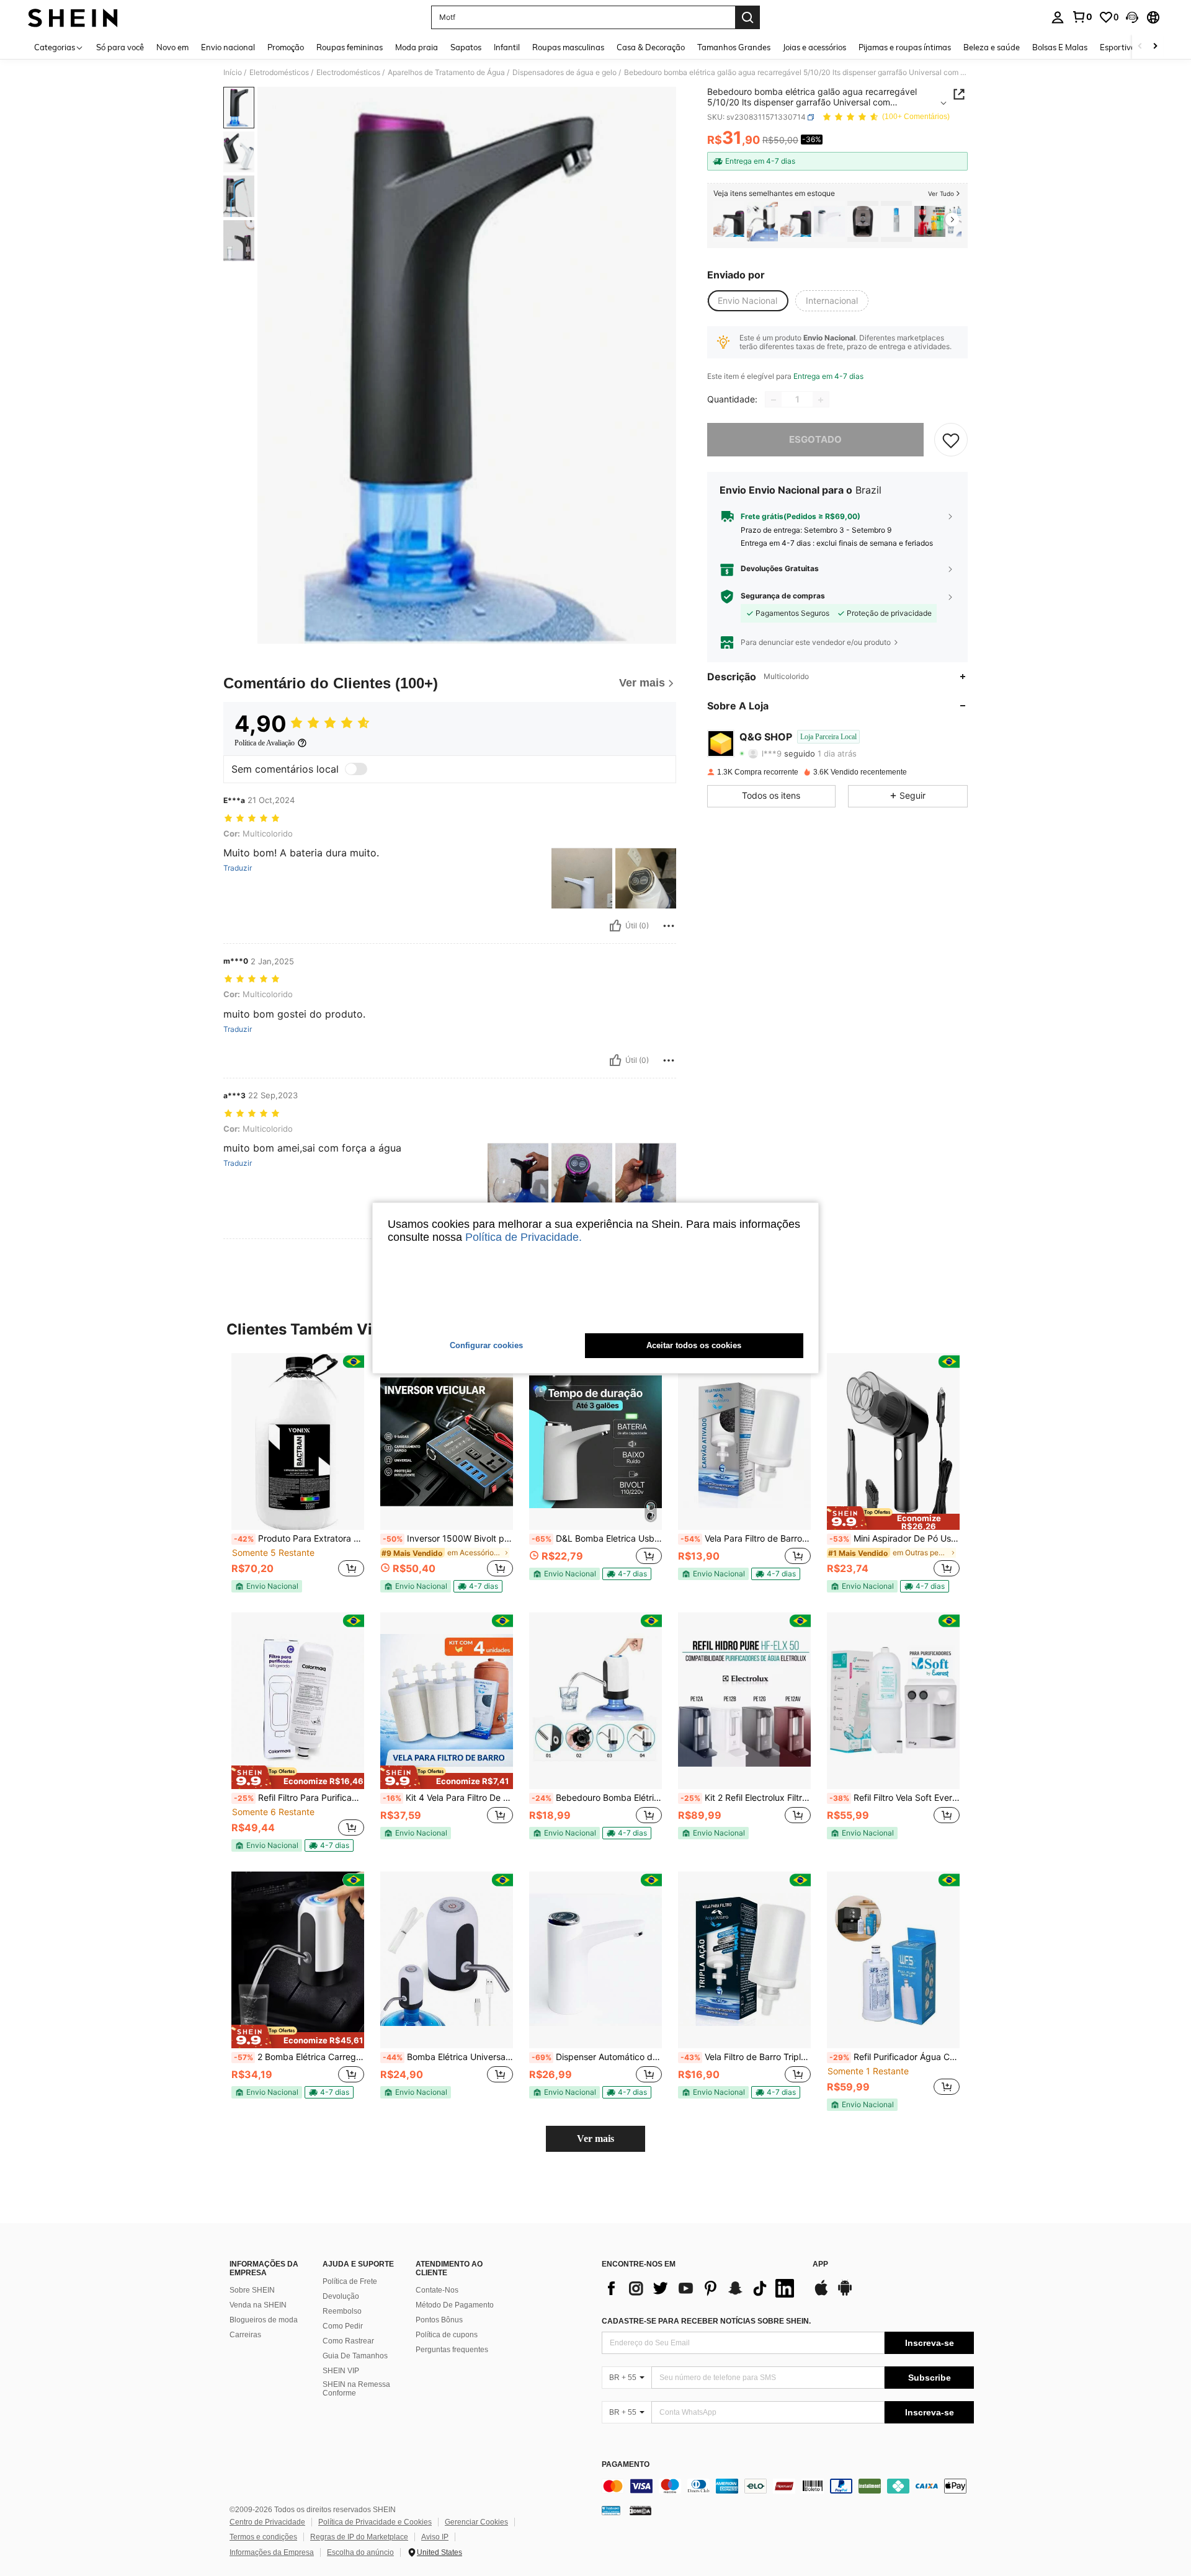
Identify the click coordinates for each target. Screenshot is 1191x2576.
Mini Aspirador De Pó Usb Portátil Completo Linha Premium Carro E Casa (894, 1539)
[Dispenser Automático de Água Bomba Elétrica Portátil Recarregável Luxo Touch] (829, 222)
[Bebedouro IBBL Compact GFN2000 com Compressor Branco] (896, 222)
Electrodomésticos (348, 73)
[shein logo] (73, 17)
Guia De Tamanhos (355, 2356)
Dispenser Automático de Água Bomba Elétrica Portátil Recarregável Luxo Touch (597, 2057)
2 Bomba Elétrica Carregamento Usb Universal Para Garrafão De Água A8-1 (299, 2057)
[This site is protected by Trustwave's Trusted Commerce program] (611, 2510)
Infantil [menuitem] (507, 47)
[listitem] (729, 222)
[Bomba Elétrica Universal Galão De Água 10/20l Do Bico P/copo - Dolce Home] (447, 1960)
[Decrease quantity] (774, 400)
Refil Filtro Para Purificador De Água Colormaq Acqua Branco (299, 1798)
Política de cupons (447, 2335)
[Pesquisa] (747, 17)
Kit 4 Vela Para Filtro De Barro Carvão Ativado (448, 1798)
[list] (701, 2288)
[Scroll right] (1155, 47)
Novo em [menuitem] (172, 47)
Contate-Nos (437, 2290)
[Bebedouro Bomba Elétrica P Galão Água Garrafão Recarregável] (762, 222)
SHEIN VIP (341, 2371)
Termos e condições (263, 2537)
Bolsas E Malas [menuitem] (1060, 47)
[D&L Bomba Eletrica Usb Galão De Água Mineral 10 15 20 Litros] (595, 1441)
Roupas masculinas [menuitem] (568, 47)
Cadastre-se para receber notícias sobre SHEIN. (706, 2321)
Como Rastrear (348, 2341)
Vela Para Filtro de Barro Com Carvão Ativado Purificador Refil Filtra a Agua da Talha (746, 1539)
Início (233, 73)
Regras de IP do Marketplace (359, 2537)
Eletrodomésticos (279, 73)
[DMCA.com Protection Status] (640, 2510)
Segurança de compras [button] (783, 597)
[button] (1132, 17)
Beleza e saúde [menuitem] (992, 47)
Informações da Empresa (272, 2552)
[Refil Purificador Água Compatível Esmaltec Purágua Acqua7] (893, 1960)
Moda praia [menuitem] (417, 47)
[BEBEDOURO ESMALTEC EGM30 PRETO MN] (863, 222)
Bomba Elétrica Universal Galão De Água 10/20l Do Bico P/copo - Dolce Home (448, 2057)
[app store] (821, 2294)
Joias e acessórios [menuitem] (814, 47)
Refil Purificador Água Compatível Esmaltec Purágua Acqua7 (894, 2057)
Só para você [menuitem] (120, 47)
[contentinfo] (788, 2486)
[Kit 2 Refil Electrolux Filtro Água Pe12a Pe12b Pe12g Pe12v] (744, 1701)
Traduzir (238, 868)
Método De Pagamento (455, 2305)
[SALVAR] (951, 440)
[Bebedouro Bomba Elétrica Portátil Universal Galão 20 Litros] (595, 1701)
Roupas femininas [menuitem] (350, 47)
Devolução (341, 2296)
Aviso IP (435, 2537)
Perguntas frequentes (452, 2350)
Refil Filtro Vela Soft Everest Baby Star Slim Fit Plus (894, 1798)
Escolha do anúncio (360, 2552)
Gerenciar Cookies (476, 2522)
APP (820, 2264)
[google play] (845, 2294)
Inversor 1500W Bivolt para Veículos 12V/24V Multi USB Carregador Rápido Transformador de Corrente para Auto (448, 1539)
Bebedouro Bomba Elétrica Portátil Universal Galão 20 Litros (597, 1798)
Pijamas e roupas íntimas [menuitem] (905, 47)
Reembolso (342, 2311)
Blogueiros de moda (264, 2320)
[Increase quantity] (821, 400)
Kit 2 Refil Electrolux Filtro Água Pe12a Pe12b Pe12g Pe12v (746, 1798)
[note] (267, 1586)
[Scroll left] (1140, 47)
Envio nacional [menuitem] (228, 47)
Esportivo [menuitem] (1117, 47)
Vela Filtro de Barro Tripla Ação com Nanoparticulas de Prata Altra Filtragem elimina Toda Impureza (746, 2057)
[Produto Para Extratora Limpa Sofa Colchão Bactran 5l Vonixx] (298, 1441)
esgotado (815, 440)
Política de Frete (350, 2281)
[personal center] (1058, 17)
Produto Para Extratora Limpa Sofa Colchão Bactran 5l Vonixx (299, 1539)
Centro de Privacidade (267, 2522)
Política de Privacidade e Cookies (375, 2522)
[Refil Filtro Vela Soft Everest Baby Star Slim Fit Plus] (893, 1701)
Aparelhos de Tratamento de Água (446, 73)
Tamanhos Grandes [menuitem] (734, 47)
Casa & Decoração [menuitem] (651, 47)
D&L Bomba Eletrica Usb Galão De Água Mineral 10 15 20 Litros (597, 1539)
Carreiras (245, 2335)
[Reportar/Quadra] (669, 926)
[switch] (356, 769)
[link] (1082, 17)
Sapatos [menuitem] (466, 47)
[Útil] (615, 926)
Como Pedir (343, 2326)
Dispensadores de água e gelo (564, 73)
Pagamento (626, 2465)
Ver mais (595, 2139)
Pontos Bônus (439, 2320)
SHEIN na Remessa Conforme (356, 2389)
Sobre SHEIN (252, 2290)
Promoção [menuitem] (286, 47)
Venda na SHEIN (258, 2305)
